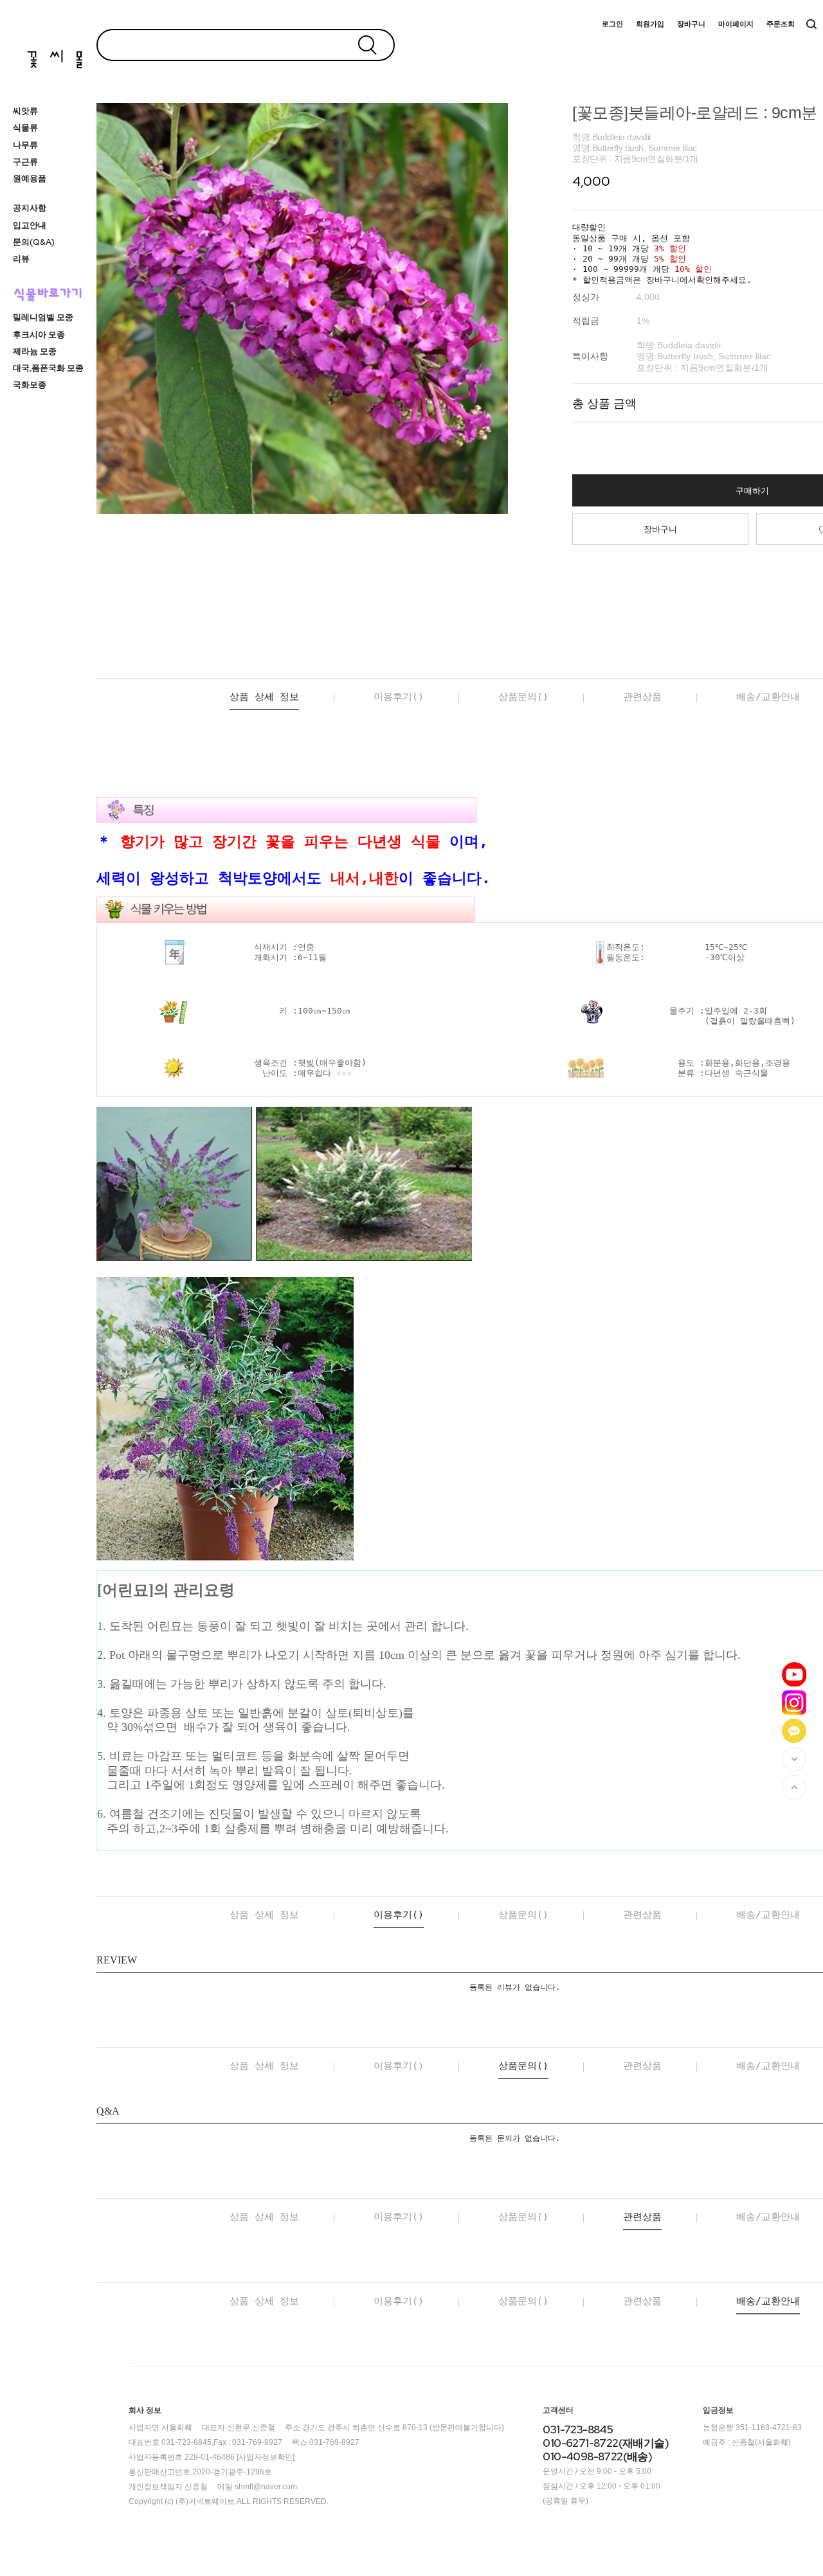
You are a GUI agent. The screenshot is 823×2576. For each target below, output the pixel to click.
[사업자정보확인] (266, 2457)
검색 (811, 24)
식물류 (25, 128)
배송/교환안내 (768, 697)
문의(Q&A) (34, 242)
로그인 (612, 24)
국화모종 (30, 385)
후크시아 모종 (39, 335)
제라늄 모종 (35, 351)
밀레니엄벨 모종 (43, 317)
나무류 (25, 145)
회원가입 (650, 24)
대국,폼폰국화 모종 (48, 368)
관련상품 (642, 697)
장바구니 (691, 24)
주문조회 (781, 24)
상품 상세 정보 (264, 697)
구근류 (25, 162)
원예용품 (30, 178)
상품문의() (523, 697)
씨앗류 (25, 111)
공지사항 (30, 208)
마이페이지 (736, 24)
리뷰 (21, 259)
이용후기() (399, 697)
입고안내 (30, 225)
